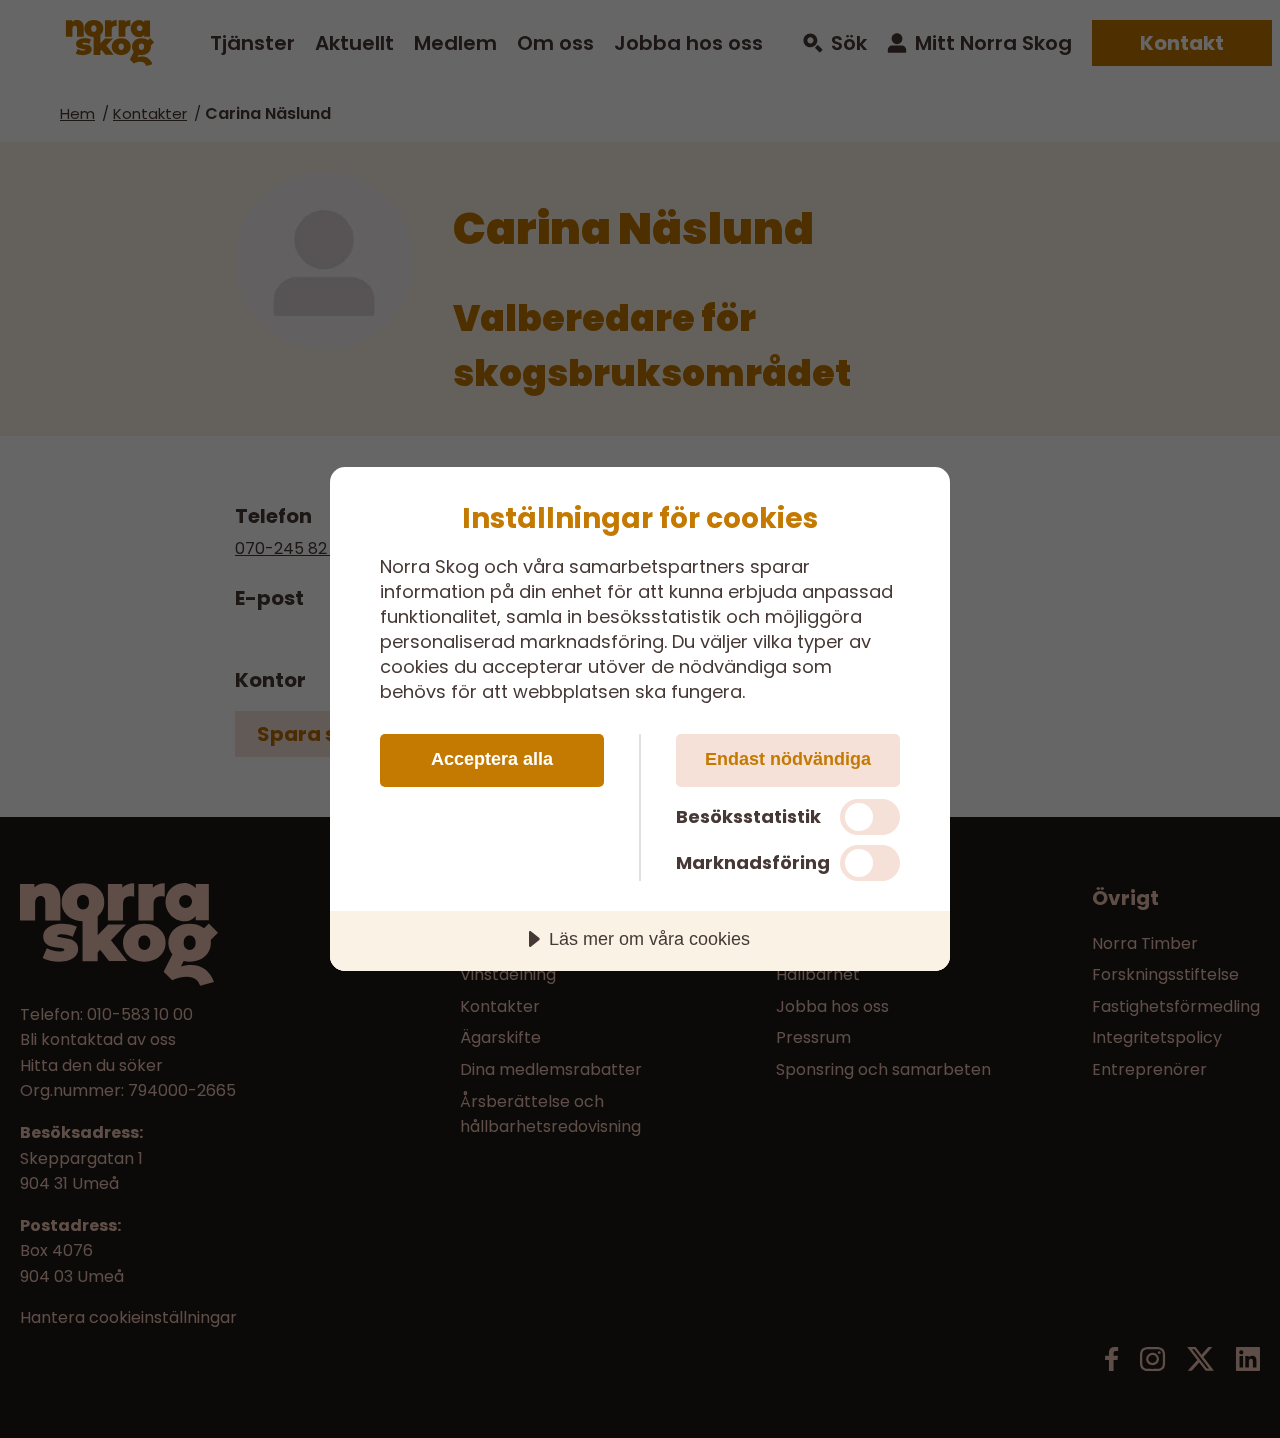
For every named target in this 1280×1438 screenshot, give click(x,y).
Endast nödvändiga (788, 759)
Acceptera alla (492, 759)
